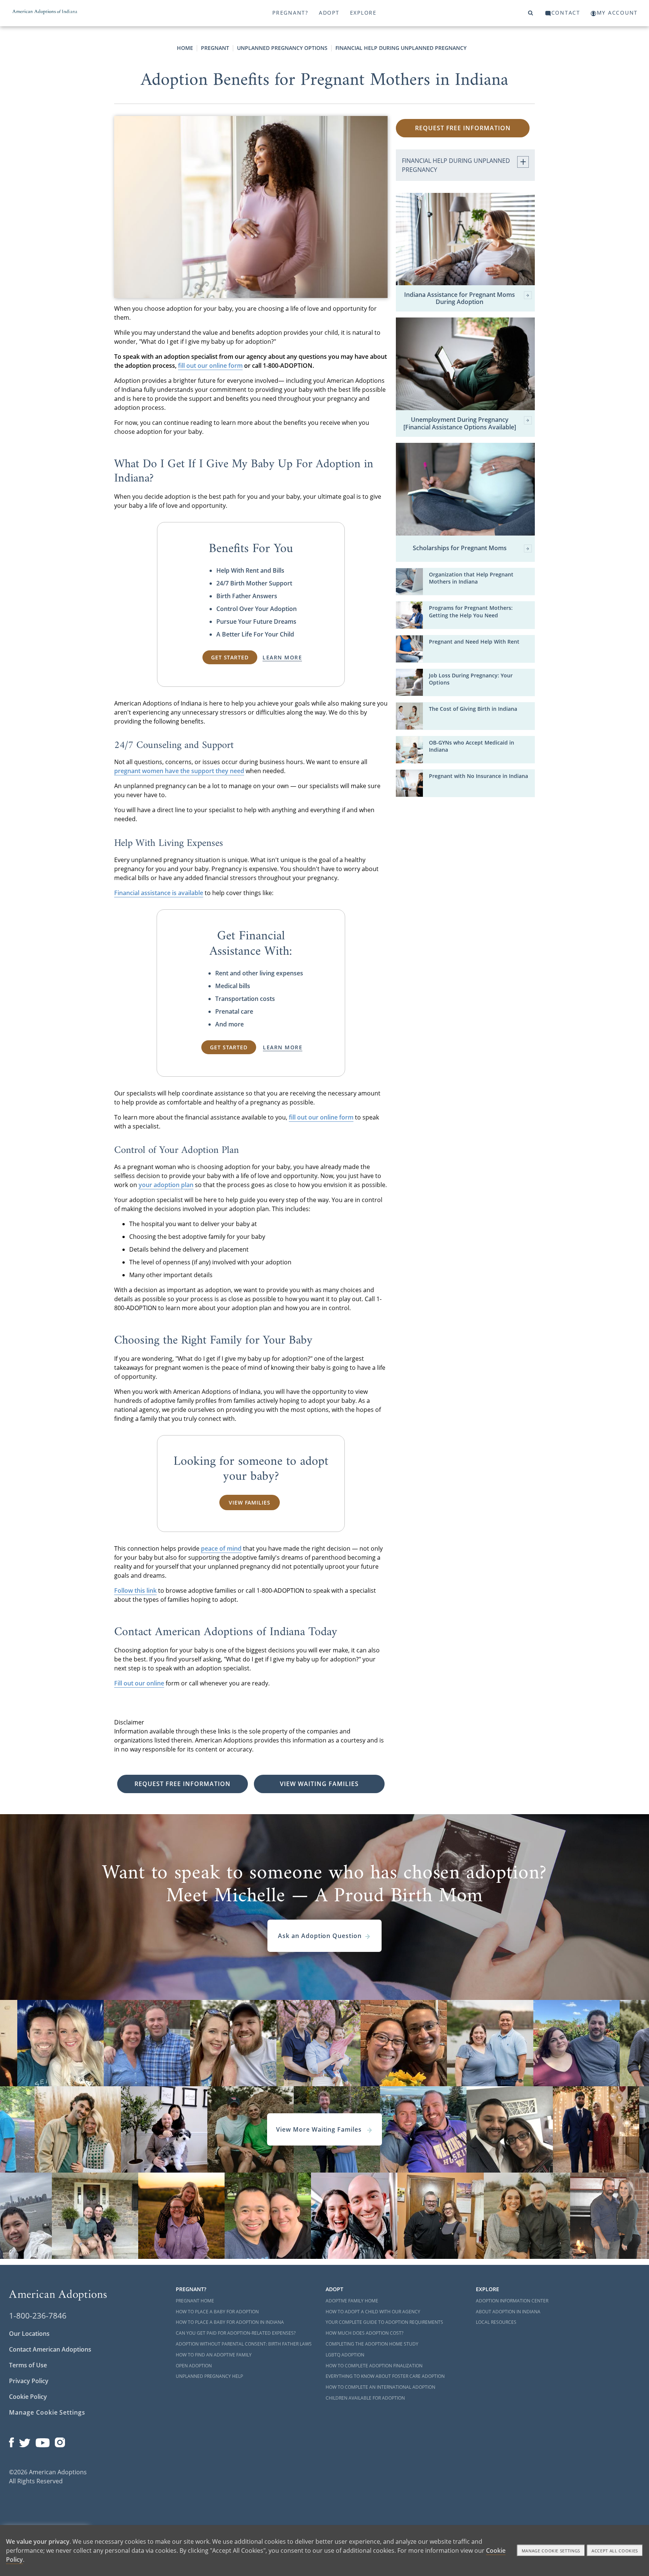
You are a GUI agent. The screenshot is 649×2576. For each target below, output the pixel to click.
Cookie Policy (28, 2397)
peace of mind (221, 1548)
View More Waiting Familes (320, 2129)
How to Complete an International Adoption (380, 2387)
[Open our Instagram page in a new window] (60, 2441)
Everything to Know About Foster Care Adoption (385, 2376)
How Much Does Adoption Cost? (364, 2333)
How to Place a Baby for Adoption (217, 2312)
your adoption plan (166, 1185)
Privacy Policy (29, 2381)
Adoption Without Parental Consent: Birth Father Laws (244, 2344)
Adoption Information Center (512, 2301)
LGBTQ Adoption (345, 2355)
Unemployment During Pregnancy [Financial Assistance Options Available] (460, 423)
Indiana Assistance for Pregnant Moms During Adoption (460, 298)
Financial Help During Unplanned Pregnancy (401, 48)
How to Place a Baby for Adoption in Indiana (230, 2322)
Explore (363, 13)
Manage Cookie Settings (47, 2412)
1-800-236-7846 (38, 2316)
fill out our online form (210, 366)
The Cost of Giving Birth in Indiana (473, 709)
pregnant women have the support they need (179, 771)
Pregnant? (290, 13)
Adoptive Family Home (352, 2301)
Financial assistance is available (159, 893)
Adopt (329, 13)
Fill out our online (139, 1683)
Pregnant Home (195, 2301)
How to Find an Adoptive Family (214, 2355)
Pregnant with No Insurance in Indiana (478, 776)
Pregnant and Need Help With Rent (474, 642)
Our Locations (29, 2334)
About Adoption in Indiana (508, 2312)
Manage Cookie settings (551, 2551)
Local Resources (496, 2322)
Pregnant (215, 48)
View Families (249, 1502)
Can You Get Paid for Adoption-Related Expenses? (236, 2333)
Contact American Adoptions (50, 2349)
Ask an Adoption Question (320, 1936)
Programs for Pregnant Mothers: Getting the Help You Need (471, 611)
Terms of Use (28, 2365)
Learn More (282, 657)
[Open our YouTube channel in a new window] (43, 2441)
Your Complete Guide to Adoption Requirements (384, 2322)
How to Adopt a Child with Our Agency (373, 2312)
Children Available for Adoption (365, 2398)
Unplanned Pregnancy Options (282, 48)
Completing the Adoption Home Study (372, 2344)
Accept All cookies (615, 2551)
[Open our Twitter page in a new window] (25, 2441)
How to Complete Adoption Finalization (374, 2366)
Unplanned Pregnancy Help (209, 2376)
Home (185, 48)
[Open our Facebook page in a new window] (11, 2441)
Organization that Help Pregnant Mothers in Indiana (471, 578)
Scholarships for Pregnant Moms (460, 548)
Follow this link (135, 1590)
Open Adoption (194, 2366)
